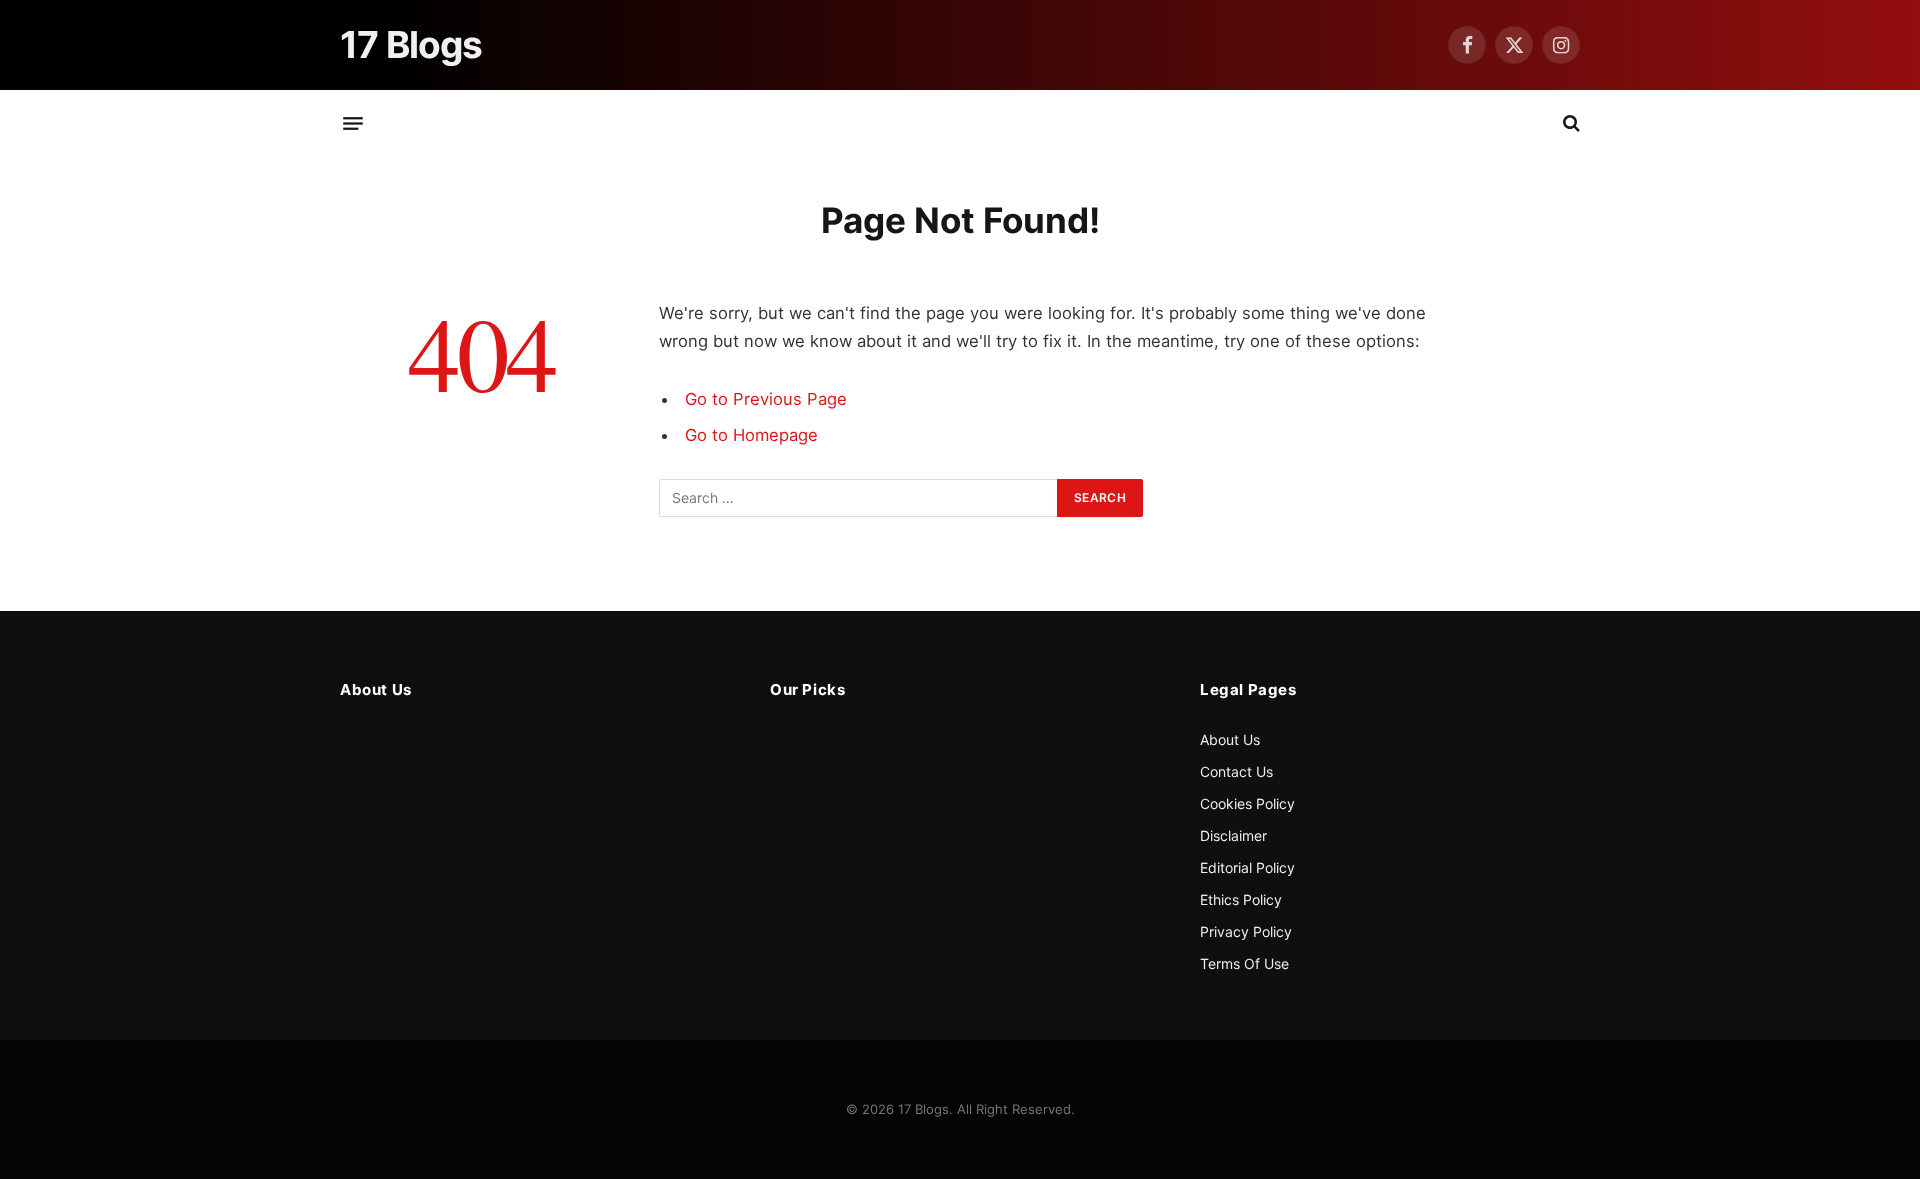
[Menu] (353, 123)
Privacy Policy (1246, 931)
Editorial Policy (1247, 867)
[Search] (1569, 123)
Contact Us (1236, 771)
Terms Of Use (1244, 963)
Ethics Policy (1241, 899)
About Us (1230, 739)
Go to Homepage (751, 435)
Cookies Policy (1247, 803)
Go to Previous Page (766, 399)
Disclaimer (1233, 835)
